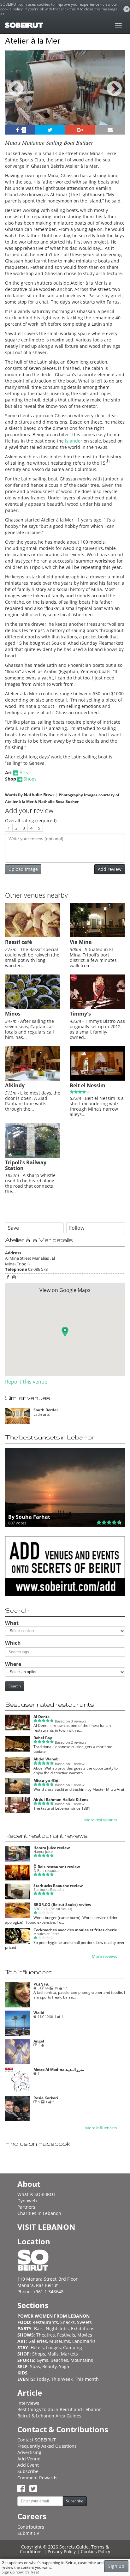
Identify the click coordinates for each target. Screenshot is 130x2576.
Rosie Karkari (46, 2098)
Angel (39, 2041)
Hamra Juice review (52, 1848)
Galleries (38, 2341)
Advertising (29, 2452)
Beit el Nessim (88, 1085)
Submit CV (28, 2533)
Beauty (50, 2366)
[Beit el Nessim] (97, 1079)
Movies (85, 2335)
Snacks (68, 2322)
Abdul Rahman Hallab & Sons (61, 1799)
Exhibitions (83, 2329)
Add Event (28, 2465)
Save (13, 1228)
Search (15, 1686)
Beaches (59, 2360)
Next (116, 96)
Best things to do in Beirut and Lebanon (59, 2409)
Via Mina (81, 942)
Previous (16, 96)
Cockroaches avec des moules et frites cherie (75, 1930)
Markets (69, 2354)
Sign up (116, 2566)
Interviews (28, 2403)
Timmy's (80, 1014)
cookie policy (12, 9)
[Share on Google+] (80, 130)
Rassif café (18, 942)
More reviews (104, 1956)
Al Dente (41, 1717)
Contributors (31, 2527)
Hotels (37, 2347)
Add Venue (29, 2459)
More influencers (101, 2128)
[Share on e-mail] (110, 130)
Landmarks (84, 2341)
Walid (39, 2013)
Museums (60, 2341)
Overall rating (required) (31, 820)
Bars (39, 2329)
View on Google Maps (65, 1290)
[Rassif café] (33, 936)
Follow (77, 1228)
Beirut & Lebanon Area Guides (49, 2416)
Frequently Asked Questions (47, 2446)
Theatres (46, 2335)
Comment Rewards (37, 2478)
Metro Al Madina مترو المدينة (59, 2069)
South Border (46, 1410)
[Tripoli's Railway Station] (33, 1156)
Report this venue (26, 1382)
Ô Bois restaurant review (57, 1867)
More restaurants (101, 1820)
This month (87, 2379)
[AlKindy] (33, 1079)
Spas (35, 2366)
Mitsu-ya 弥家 (46, 1780)
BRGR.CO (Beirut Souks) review (62, 1905)
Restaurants (45, 2322)
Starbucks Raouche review (58, 1886)
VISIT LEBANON (46, 2227)
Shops (30, 779)
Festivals (66, 2335)
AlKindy (15, 1085)
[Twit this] (50, 130)
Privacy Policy (62, 2552)
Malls (53, 2354)
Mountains (82, 2360)
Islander (74, 441)
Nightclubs (57, 2329)
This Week (62, 2379)
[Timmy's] (97, 1007)
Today (43, 2379)
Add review (110, 869)
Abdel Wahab (46, 1759)
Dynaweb (27, 2201)
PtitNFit (41, 1984)
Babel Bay (43, 1738)
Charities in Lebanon (39, 2213)
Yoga (64, 2366)
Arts (24, 772)
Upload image (23, 869)
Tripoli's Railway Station (26, 1165)
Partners (26, 2207)
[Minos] (33, 1007)
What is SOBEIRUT (36, 2194)
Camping (73, 2347)
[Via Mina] (97, 936)
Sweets (84, 2322)
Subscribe (28, 2471)
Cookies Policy (95, 2552)
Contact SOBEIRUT (37, 2440)
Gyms (42, 2360)
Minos (13, 1014)
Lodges (53, 2347)
